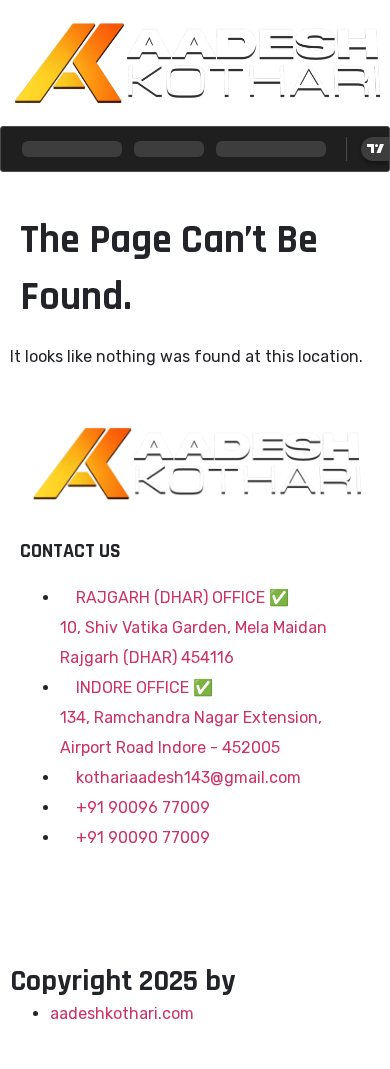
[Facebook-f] (45, 898)
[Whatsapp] (207, 898)
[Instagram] (99, 898)
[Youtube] (153, 898)
